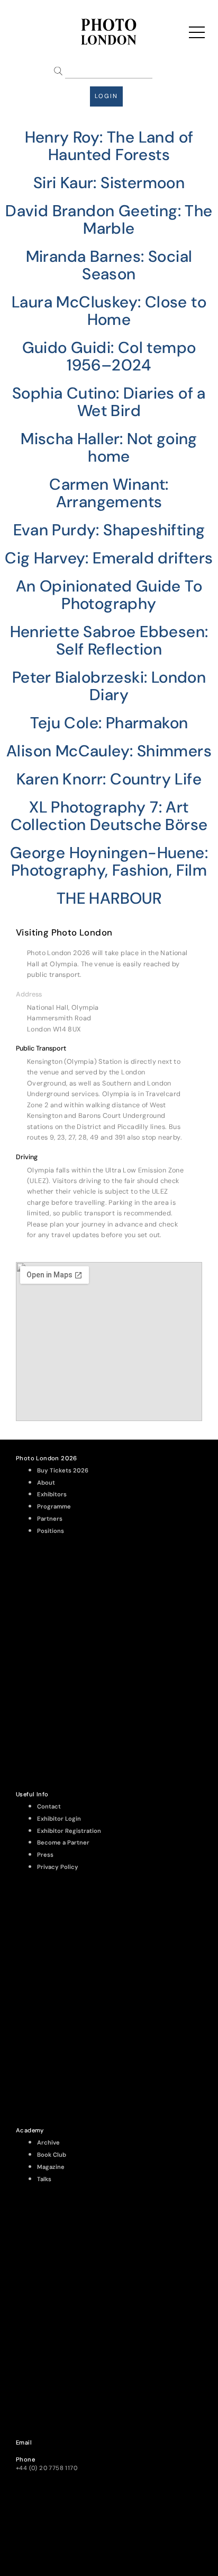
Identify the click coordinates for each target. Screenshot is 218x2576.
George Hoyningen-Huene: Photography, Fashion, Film (109, 861)
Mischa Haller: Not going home (109, 447)
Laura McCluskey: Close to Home (109, 311)
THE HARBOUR (109, 898)
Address (29, 994)
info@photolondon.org (49, 2451)
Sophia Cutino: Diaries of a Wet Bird (109, 402)
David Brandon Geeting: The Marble (109, 219)
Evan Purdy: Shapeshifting (109, 530)
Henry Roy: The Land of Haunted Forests (109, 146)
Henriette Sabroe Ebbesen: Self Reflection (109, 640)
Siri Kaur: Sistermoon (109, 183)
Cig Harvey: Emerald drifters (109, 558)
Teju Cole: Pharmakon (109, 723)
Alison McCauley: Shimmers (109, 751)
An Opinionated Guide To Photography (109, 595)
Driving (27, 1157)
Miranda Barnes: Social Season (109, 265)
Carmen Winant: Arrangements (109, 493)
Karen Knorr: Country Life (109, 779)
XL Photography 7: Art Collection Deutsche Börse (109, 816)
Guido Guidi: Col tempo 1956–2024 (109, 356)
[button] (109, 994)
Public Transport (41, 1048)
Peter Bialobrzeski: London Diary (109, 686)
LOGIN (106, 96)
